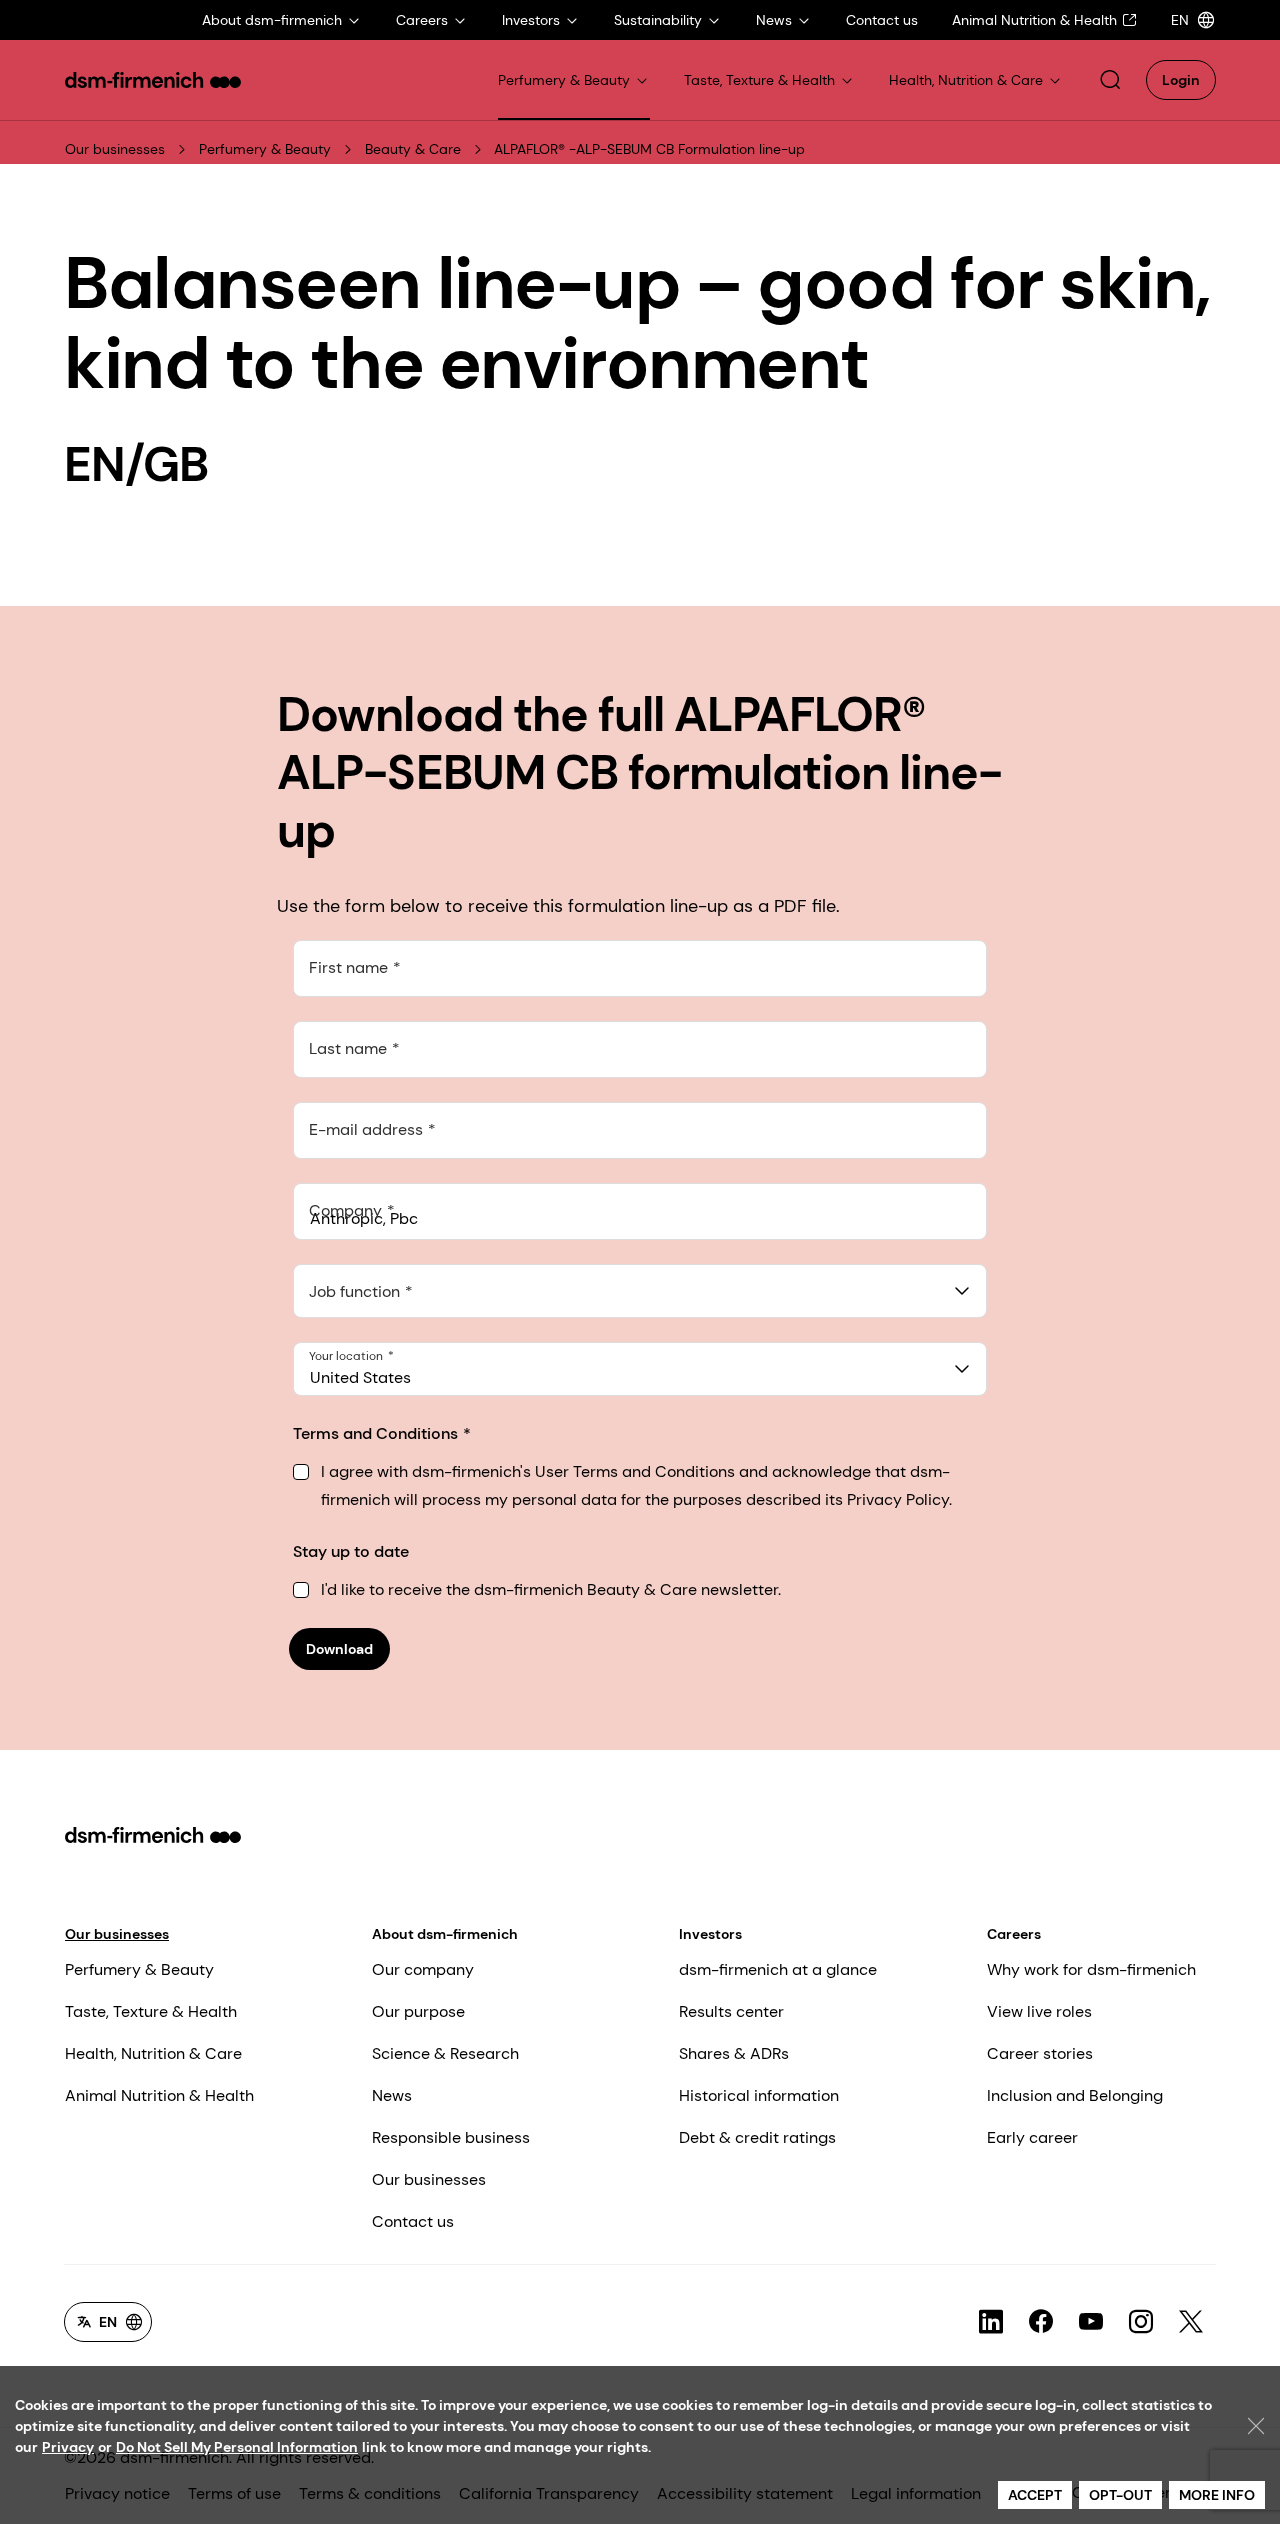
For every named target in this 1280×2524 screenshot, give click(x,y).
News (392, 2095)
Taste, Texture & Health (151, 2011)
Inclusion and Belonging (1075, 2095)
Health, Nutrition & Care (153, 2053)
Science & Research (445, 2053)
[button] (1110, 80)
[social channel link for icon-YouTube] (1091, 2322)
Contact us (413, 2221)
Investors (710, 1934)
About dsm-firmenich (445, 1934)
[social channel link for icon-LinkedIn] (991, 2322)
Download (339, 1649)
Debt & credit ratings (757, 2137)
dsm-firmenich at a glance (778, 1969)
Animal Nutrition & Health (159, 2095)
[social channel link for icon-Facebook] (1041, 2322)
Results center (731, 2011)
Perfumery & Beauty (265, 149)
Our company (423, 1969)
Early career (1032, 2137)
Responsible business (451, 2137)
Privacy (68, 2447)
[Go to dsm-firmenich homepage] (153, 80)
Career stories (1040, 2053)
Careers (1014, 1934)
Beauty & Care (413, 149)
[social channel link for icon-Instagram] (1141, 2322)
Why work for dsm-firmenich (1091, 1969)
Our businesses (115, 149)
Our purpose (418, 2011)
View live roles (1039, 2011)
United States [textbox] (360, 1377)
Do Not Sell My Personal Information (237, 2447)
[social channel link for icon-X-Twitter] (1191, 2322)
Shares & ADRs (734, 2053)
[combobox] (639, 1291)
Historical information (759, 2095)
